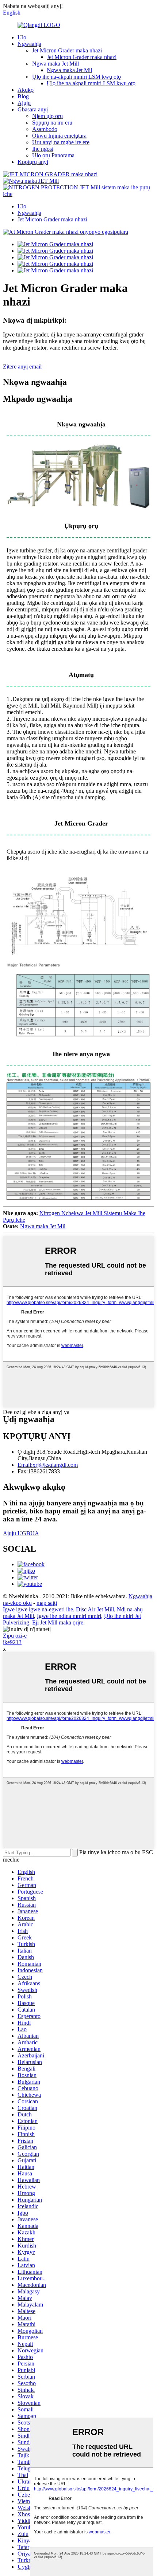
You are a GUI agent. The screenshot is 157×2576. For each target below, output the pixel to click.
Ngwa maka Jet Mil (69, 70)
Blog (23, 96)
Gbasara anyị (33, 109)
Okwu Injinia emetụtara (59, 136)
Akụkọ (26, 90)
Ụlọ (22, 37)
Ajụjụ (24, 103)
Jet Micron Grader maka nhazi (67, 50)
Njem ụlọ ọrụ (47, 116)
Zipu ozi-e (15, 1636)
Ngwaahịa (29, 44)
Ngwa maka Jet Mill (55, 64)
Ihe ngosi (43, 149)
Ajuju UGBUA (21, 1533)
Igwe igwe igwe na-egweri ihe (38, 1609)
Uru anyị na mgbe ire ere (61, 142)
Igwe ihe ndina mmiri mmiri (69, 1616)
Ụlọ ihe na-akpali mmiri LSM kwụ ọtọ (76, 77)
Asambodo (45, 129)
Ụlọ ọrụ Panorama (53, 155)
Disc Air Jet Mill (95, 1609)
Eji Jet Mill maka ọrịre (58, 1622)
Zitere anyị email (22, 367)
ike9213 (12, 1642)
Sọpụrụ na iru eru (52, 123)
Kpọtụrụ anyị (33, 162)
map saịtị (47, 1603)
